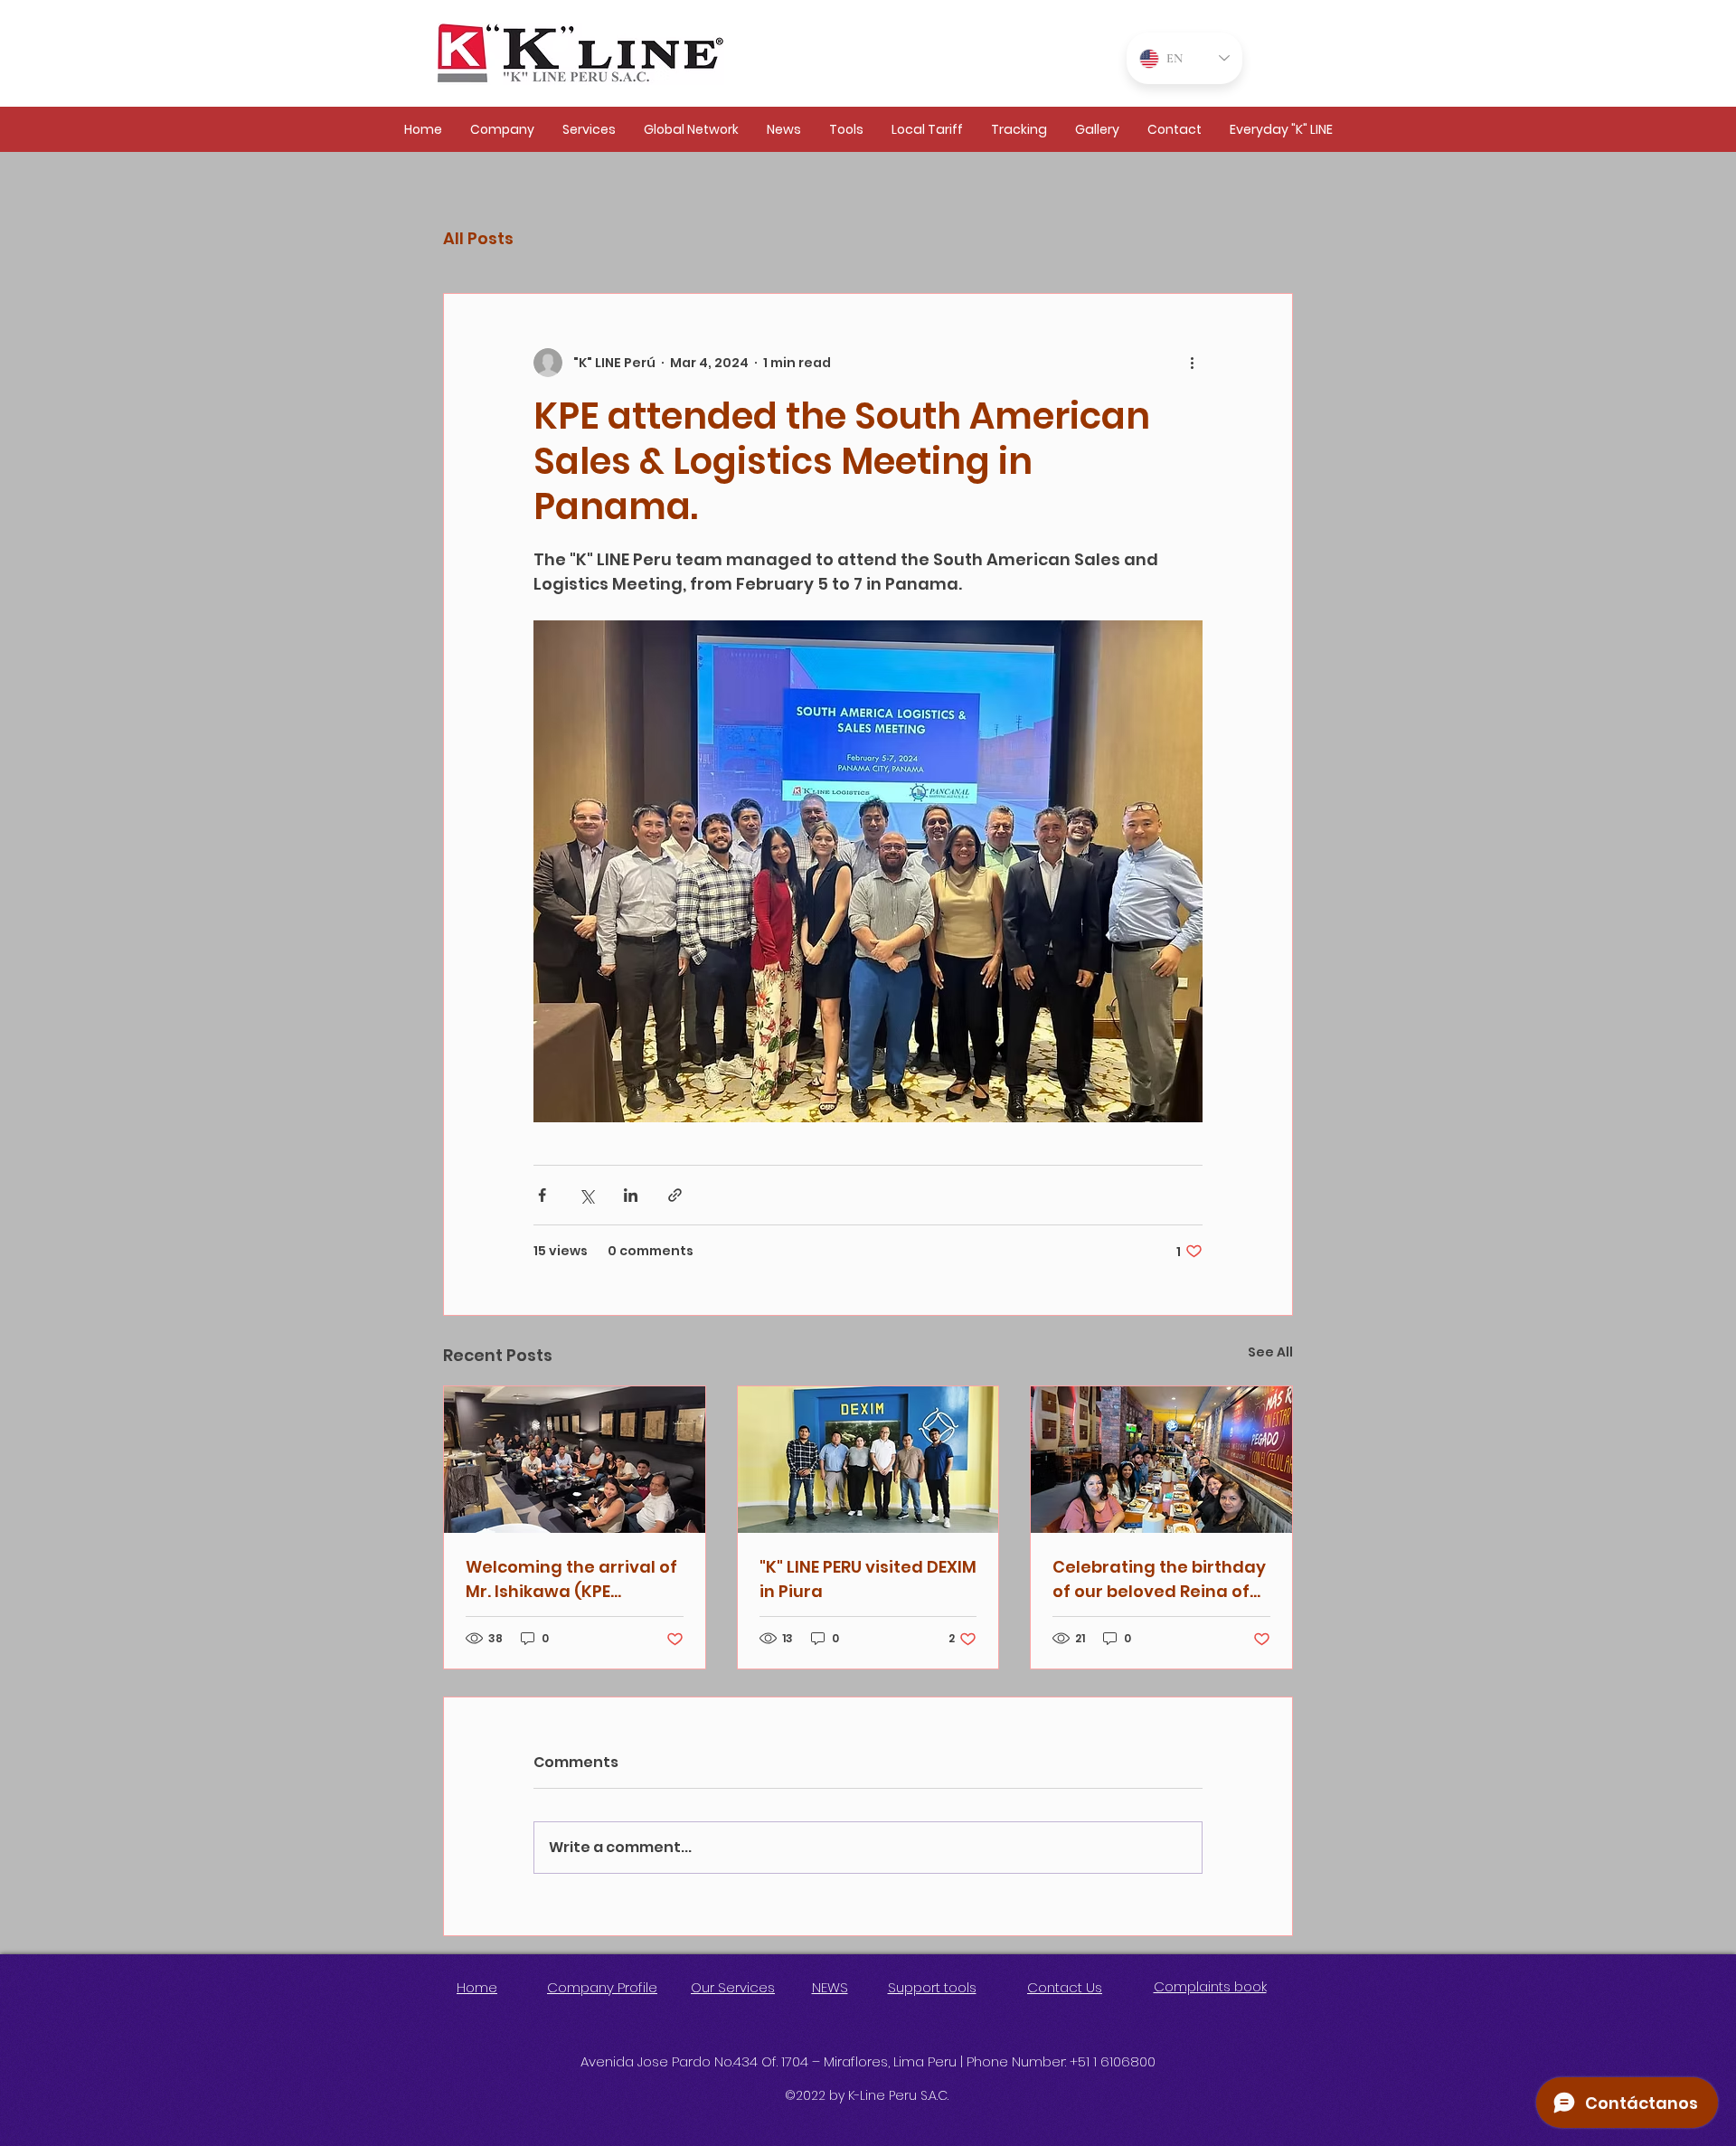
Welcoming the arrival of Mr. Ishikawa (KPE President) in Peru (571, 1579)
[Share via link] (675, 1195)
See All (1270, 1352)
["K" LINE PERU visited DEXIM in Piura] (868, 1460)
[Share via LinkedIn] (631, 1195)
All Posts (478, 238)
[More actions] (1192, 363)
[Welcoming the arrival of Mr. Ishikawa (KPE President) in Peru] (575, 1460)
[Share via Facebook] (542, 1195)
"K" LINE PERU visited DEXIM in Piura (868, 1579)
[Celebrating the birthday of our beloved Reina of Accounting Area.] (1161, 1460)
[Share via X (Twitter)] (586, 1195)
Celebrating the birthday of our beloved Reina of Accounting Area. (1159, 1579)
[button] (502, 129)
